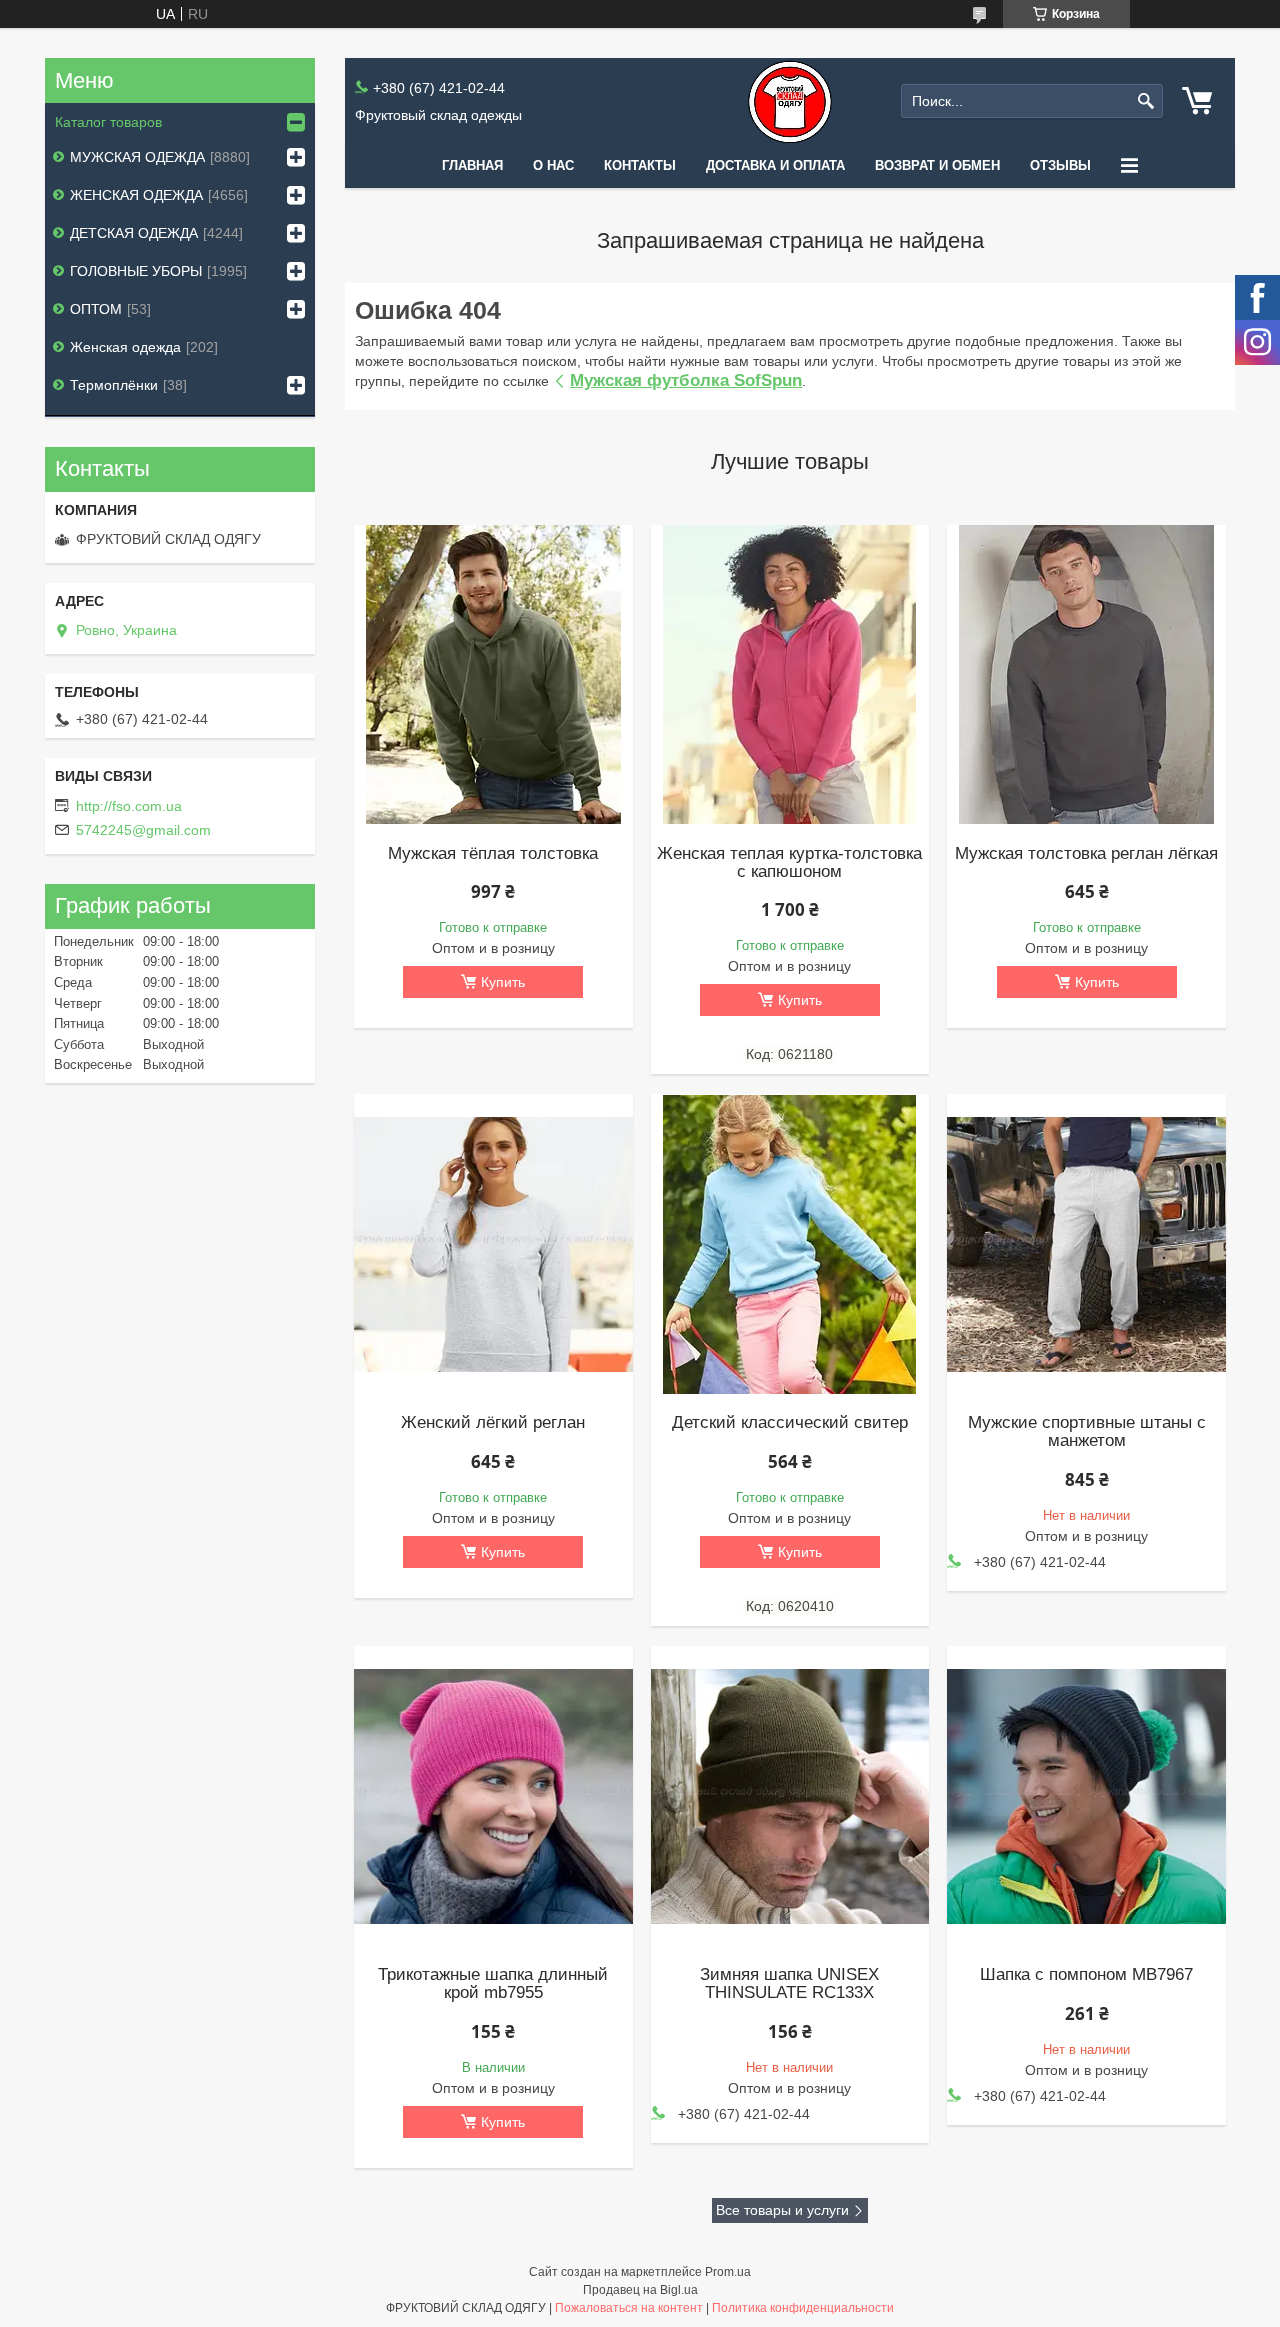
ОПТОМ (96, 309)
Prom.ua (728, 2272)
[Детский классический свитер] (790, 1244)
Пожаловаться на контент (629, 2308)
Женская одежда (125, 347)
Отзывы (1060, 165)
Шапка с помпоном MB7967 (1086, 1975)
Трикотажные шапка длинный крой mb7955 (493, 1984)
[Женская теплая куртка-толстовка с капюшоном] (790, 675)
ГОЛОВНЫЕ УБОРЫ (136, 271)
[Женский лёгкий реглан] (493, 1244)
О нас (553, 165)
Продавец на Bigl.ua (640, 2290)
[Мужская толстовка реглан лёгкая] (1086, 675)
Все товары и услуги (782, 2210)
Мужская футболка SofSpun (686, 380)
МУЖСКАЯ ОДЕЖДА (137, 157)
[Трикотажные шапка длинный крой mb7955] (493, 1796)
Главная (472, 165)
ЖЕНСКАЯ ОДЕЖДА (136, 195)
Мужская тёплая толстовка (493, 854)
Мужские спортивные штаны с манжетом (1087, 1432)
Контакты (640, 165)
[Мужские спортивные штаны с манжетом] (1086, 1244)
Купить (503, 982)
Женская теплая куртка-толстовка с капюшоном (789, 863)
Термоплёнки (114, 385)
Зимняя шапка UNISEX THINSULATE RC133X (789, 1984)
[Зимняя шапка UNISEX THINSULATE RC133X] (790, 1796)
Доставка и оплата (775, 165)
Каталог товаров (108, 122)
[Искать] (1145, 101)
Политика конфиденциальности (803, 2308)
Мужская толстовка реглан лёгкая (1086, 854)
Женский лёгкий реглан (493, 1423)
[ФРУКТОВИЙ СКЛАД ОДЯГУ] (790, 101)
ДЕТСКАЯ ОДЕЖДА (134, 233)
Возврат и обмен (937, 165)
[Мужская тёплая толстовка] (493, 675)
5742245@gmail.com (143, 830)
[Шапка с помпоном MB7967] (1086, 1796)
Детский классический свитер (790, 1423)
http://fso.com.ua (129, 806)
